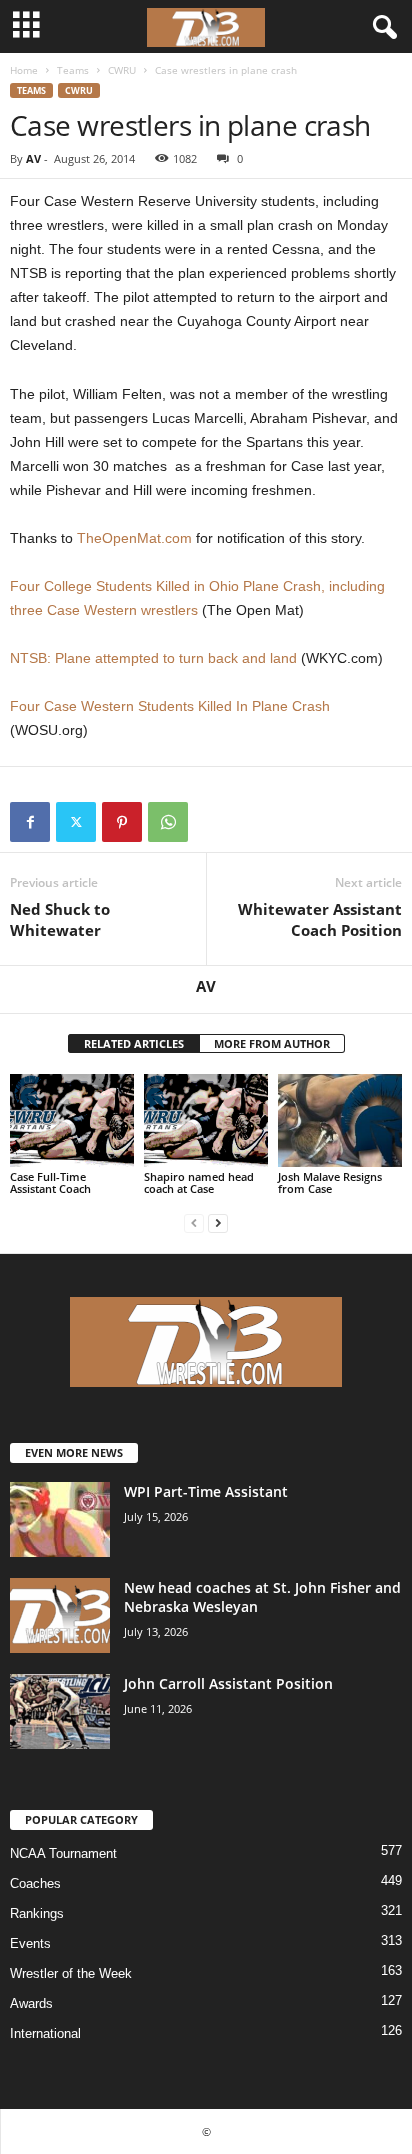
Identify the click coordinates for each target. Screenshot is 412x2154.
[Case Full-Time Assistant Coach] (72, 1120)
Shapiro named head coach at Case (199, 1182)
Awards (31, 2003)
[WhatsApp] (168, 822)
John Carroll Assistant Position (228, 1683)
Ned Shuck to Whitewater (60, 919)
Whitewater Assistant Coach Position (320, 919)
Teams (73, 70)
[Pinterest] (122, 822)
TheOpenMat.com (134, 538)
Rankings (37, 1913)
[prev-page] (194, 1222)
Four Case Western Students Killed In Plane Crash (170, 706)
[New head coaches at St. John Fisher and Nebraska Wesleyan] (60, 1615)
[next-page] (218, 1222)
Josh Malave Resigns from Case (330, 1182)
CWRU (122, 70)
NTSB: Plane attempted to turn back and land (153, 658)
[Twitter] (76, 822)
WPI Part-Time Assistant (206, 1491)
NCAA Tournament (63, 1853)
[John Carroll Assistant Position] (60, 1711)
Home (24, 70)
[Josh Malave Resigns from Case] (340, 1120)
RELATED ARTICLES (134, 1043)
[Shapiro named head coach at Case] (206, 1120)
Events (30, 1943)
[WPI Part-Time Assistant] (60, 1519)
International (45, 2033)
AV (33, 158)
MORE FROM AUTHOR (272, 1043)
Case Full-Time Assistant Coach (50, 1182)
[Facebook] (30, 822)
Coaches (35, 1883)
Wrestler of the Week (71, 1973)
